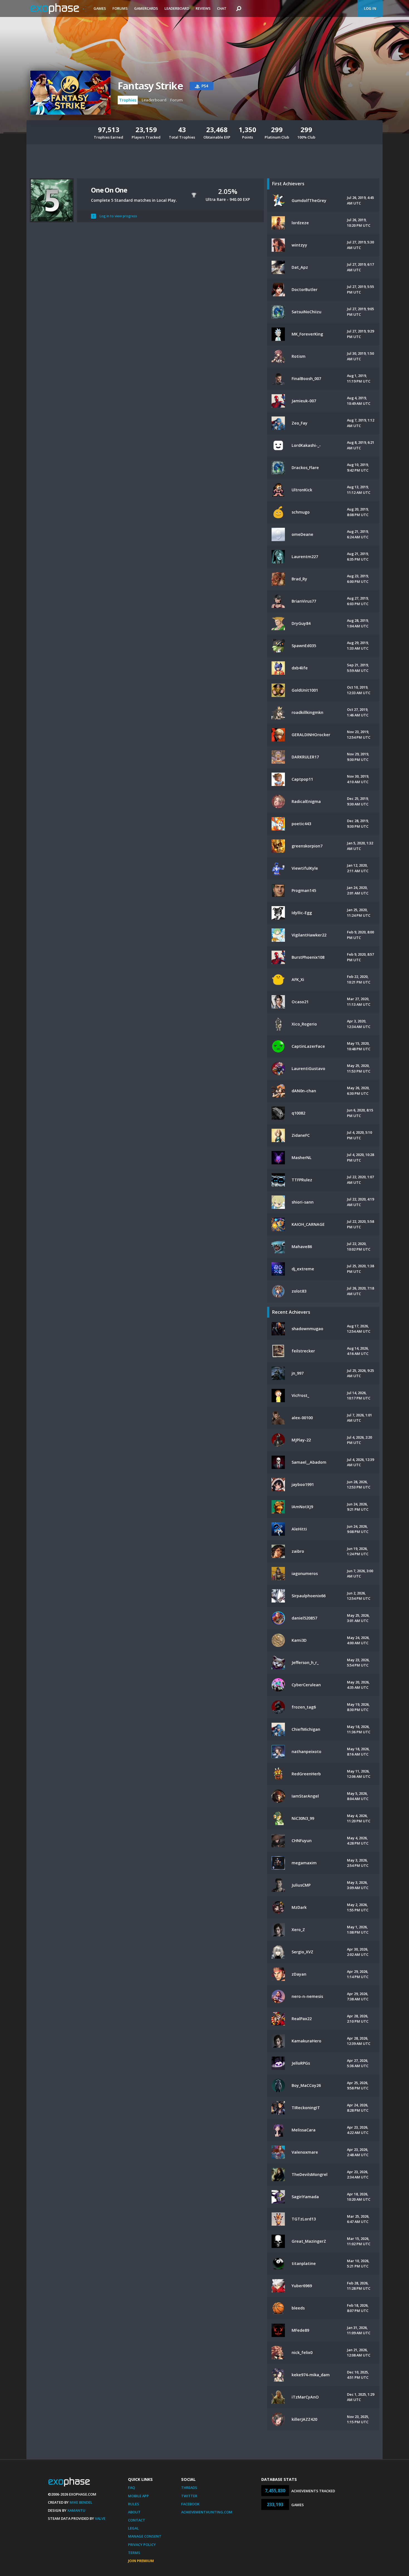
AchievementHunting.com (207, 2512)
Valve (100, 2518)
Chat (222, 8)
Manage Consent (145, 2536)
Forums (120, 8)
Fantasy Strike (150, 86)
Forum (177, 100)
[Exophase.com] (58, 9)
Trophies (128, 100)
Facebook (190, 2504)
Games (100, 8)
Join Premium (141, 2561)
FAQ (131, 2488)
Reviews (203, 8)
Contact (137, 2520)
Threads (189, 2488)
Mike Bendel (81, 2502)
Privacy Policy (142, 2545)
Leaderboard (177, 8)
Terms (134, 2553)
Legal (133, 2528)
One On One (109, 190)
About (134, 2512)
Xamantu (76, 2510)
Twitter (189, 2496)
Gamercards (146, 8)
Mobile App (138, 2496)
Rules (134, 2504)
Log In (370, 8)
